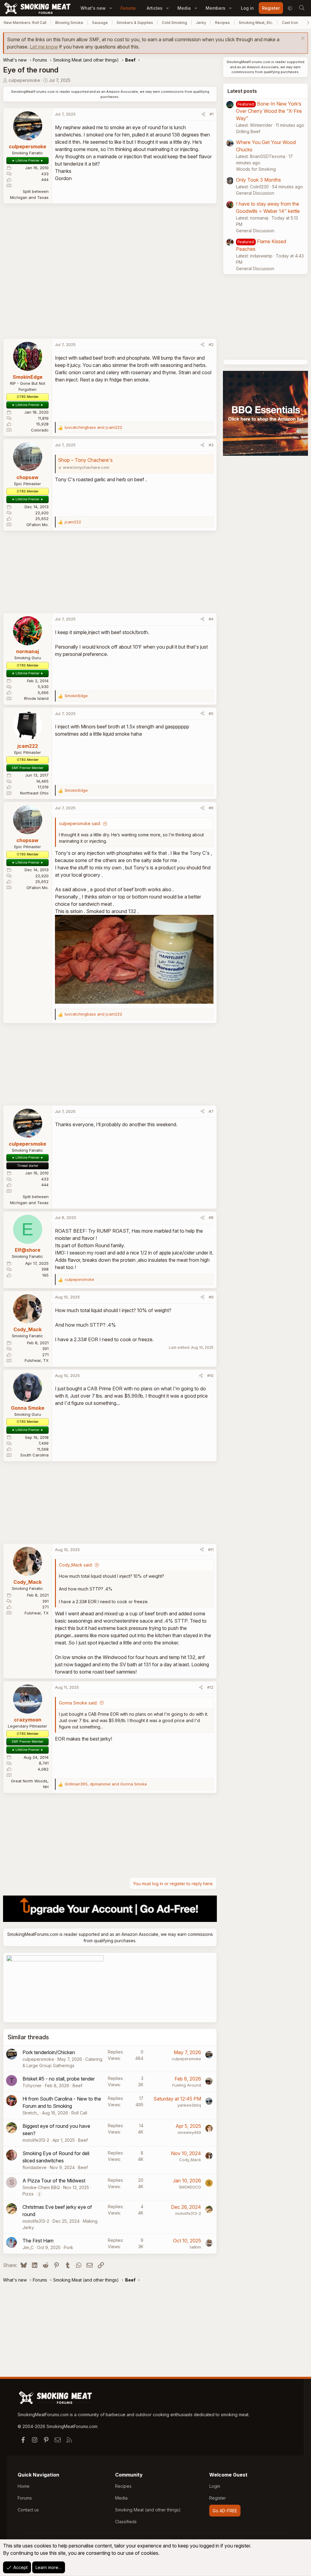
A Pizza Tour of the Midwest (54, 2181)
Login (215, 2486)
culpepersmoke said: (80, 823)
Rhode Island (36, 698)
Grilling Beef (248, 131)
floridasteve (34, 2167)
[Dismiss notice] (302, 39)
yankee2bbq (189, 2105)
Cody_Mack (190, 2160)
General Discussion (255, 193)
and (93, 427)
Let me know (44, 47)
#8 (211, 1217)
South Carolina (34, 1455)
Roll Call (79, 2113)
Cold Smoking (174, 23)
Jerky (201, 23)
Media (184, 8)
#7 (211, 1111)
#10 (210, 1375)
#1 (212, 114)
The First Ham (38, 2241)
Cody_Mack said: (76, 1565)
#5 (211, 714)
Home (24, 2486)
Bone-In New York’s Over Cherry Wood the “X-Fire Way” (269, 111)
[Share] (203, 114)
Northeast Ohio (34, 793)
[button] (111, 8)
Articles (155, 8)
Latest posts (242, 91)
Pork (68, 2247)
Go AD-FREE (225, 2511)
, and (106, 1784)
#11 (211, 1550)
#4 (211, 619)
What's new (93, 8)
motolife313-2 (36, 2140)
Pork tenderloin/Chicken (49, 2052)
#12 (210, 1687)
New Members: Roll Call (25, 23)
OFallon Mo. (38, 525)
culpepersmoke (24, 80)
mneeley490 (189, 2132)
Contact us (28, 2510)
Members (215, 8)
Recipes (222, 23)
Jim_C (28, 2247)
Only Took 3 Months (258, 180)
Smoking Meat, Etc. (256, 23)
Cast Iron (290, 23)
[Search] (302, 8)
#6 (211, 808)
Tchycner (32, 2086)
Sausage (100, 23)
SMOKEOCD (190, 2187)
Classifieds (126, 2522)
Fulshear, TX (37, 1360)
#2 (211, 344)
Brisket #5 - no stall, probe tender (59, 2079)
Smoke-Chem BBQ (41, 2187)
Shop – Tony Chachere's (85, 460)
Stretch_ (31, 2113)
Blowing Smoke (69, 23)
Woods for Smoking (256, 169)
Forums (128, 8)
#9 (211, 1297)
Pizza (28, 2194)
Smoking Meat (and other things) (148, 2510)
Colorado (40, 430)
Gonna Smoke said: (78, 1703)
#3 (211, 445)
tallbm (195, 2247)
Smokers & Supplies (135, 23)
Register (218, 2498)
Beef (77, 2086)
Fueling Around (187, 2085)
